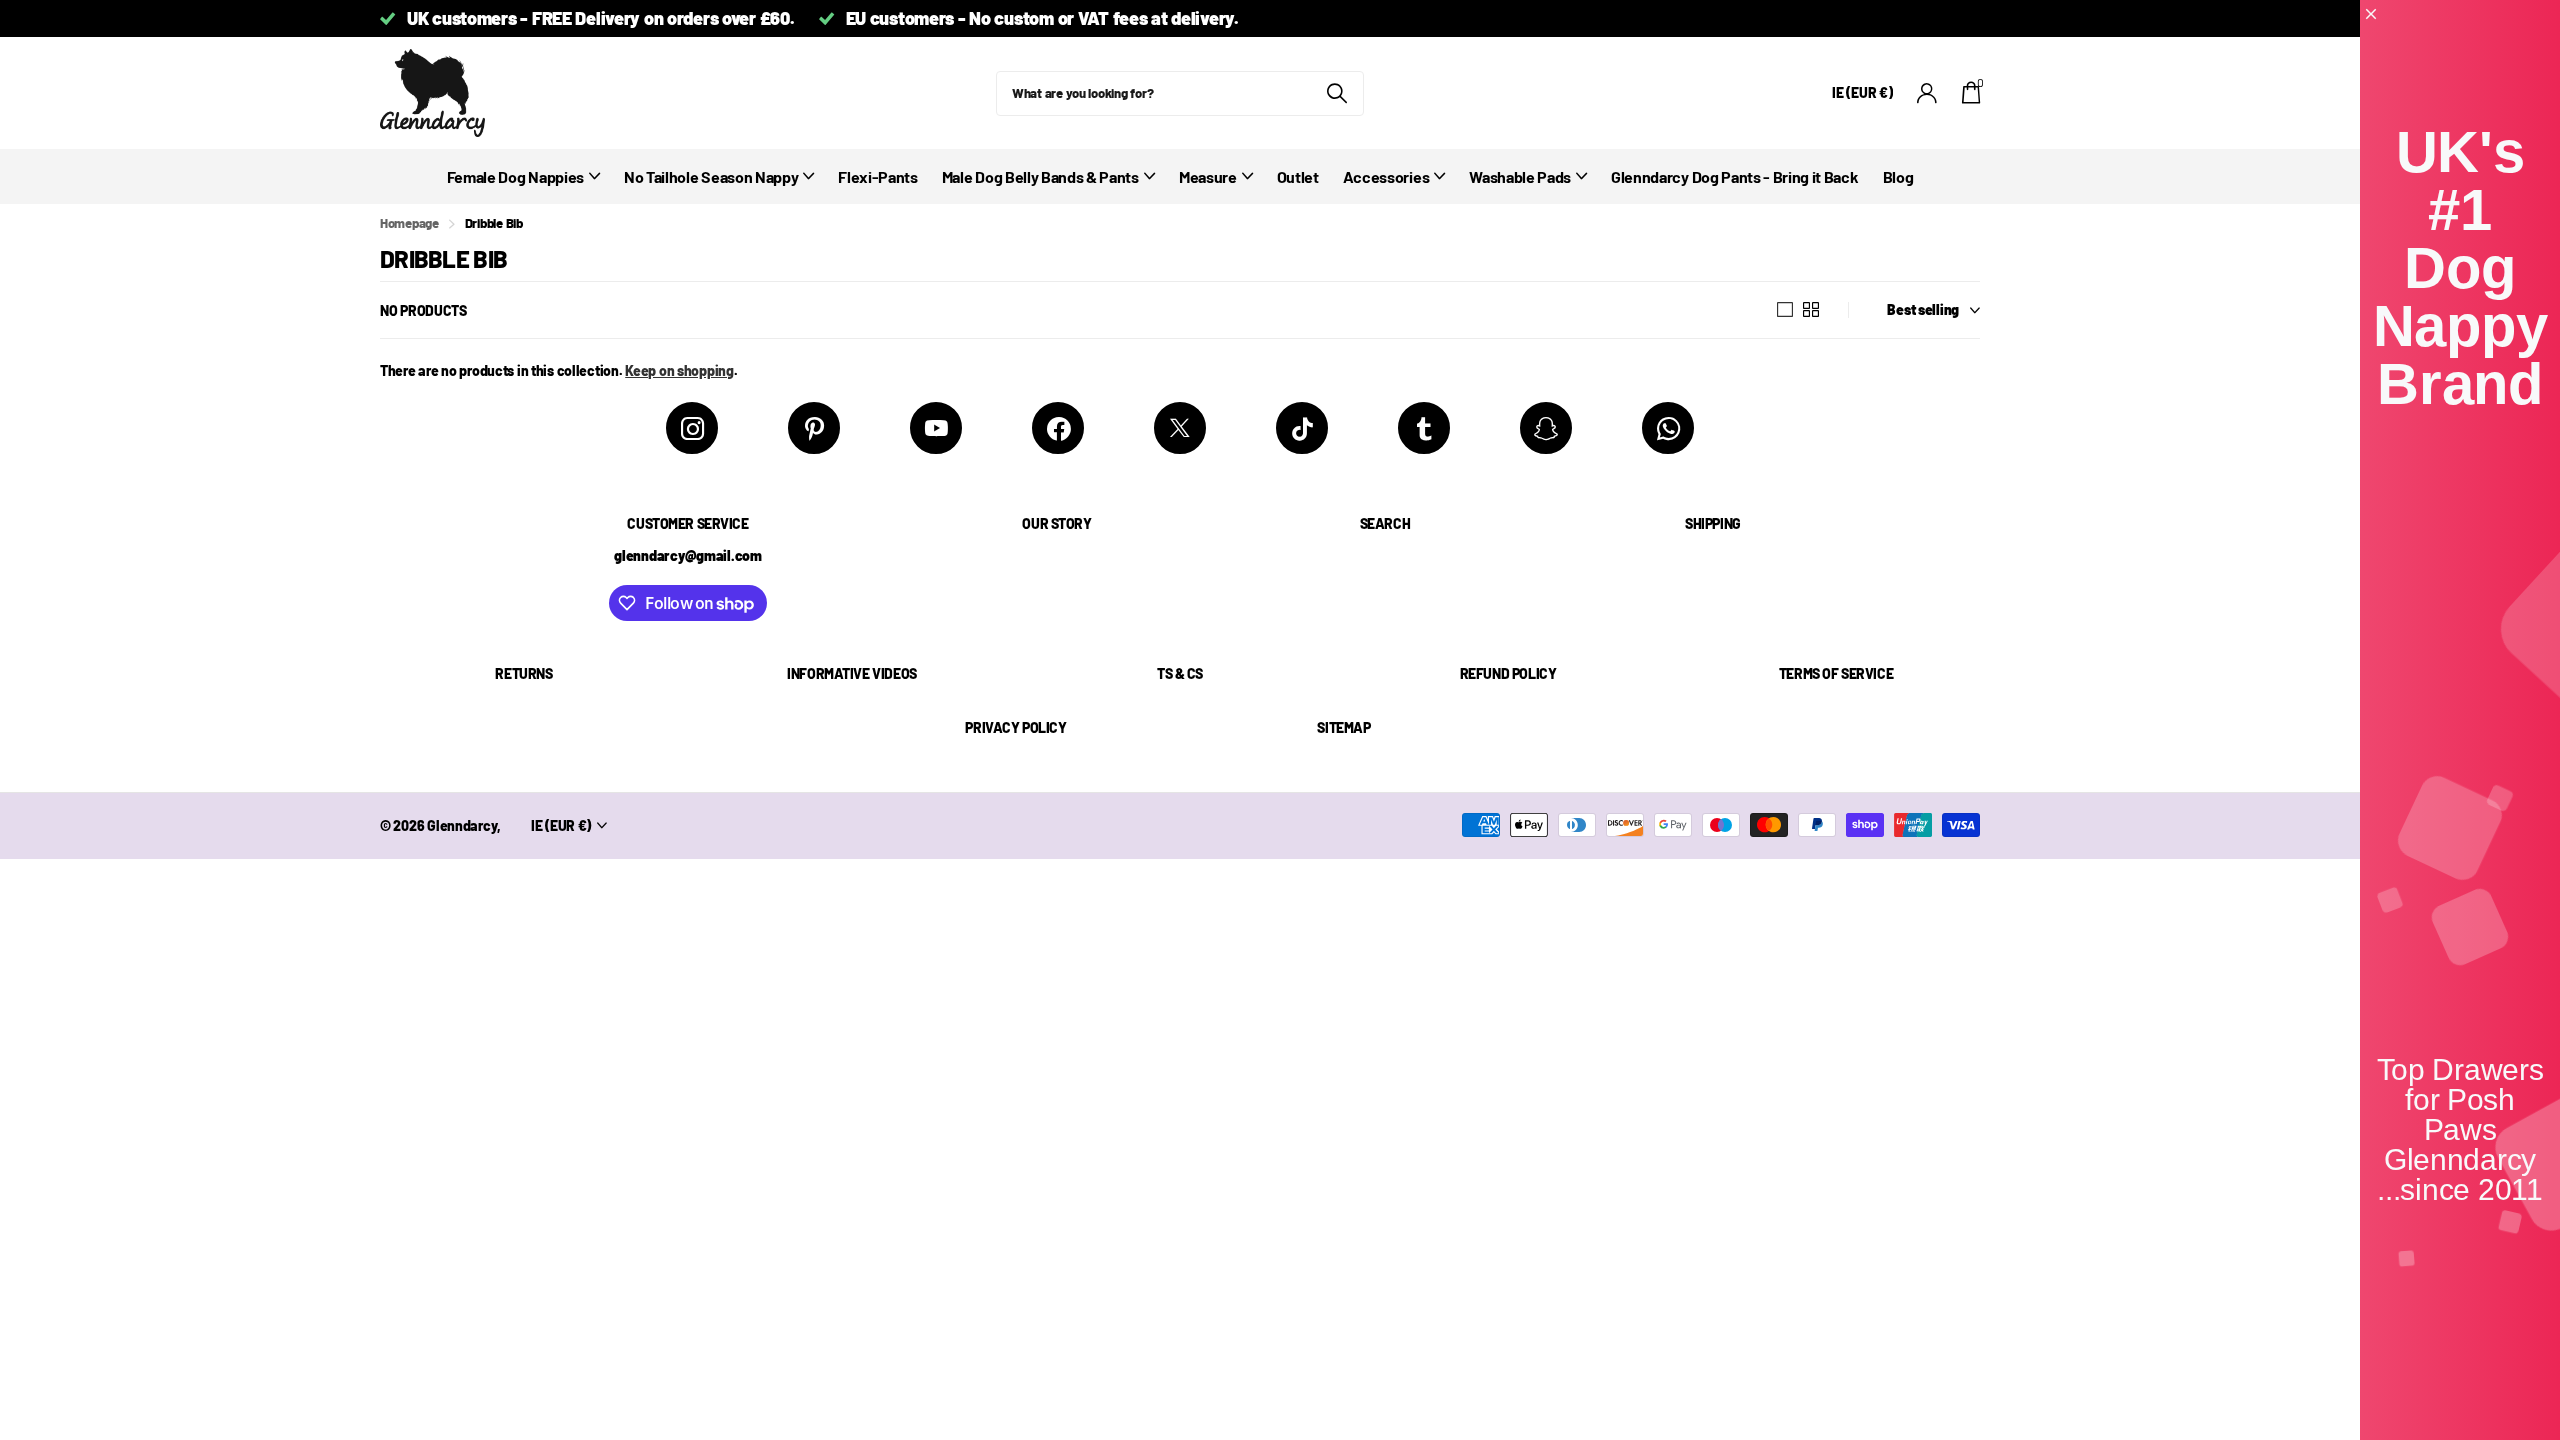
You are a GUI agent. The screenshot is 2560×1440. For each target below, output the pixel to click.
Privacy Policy (1015, 727)
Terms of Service (1836, 673)
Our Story (1056, 523)
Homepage (409, 223)
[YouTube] (936, 428)
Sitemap (1343, 727)
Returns (523, 673)
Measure (1208, 176)
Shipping (1713, 523)
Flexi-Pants (877, 176)
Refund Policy (1508, 673)
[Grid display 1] (1785, 310)
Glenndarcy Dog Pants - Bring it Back (1734, 176)
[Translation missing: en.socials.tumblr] (1424, 428)
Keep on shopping (679, 370)
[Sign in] (1927, 93)
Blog (1898, 176)
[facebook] (1058, 428)
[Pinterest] (814, 428)
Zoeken (1336, 93)
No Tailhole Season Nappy (711, 176)
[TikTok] (1302, 428)
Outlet (1298, 176)
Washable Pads (1520, 176)
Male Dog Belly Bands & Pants (1040, 176)
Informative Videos (851, 673)
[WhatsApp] (1668, 428)
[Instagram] (692, 428)
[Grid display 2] (1811, 310)
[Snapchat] (1546, 428)
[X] (1180, 428)
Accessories (1386, 176)
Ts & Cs (1180, 673)
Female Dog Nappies (515, 176)
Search (1385, 523)
